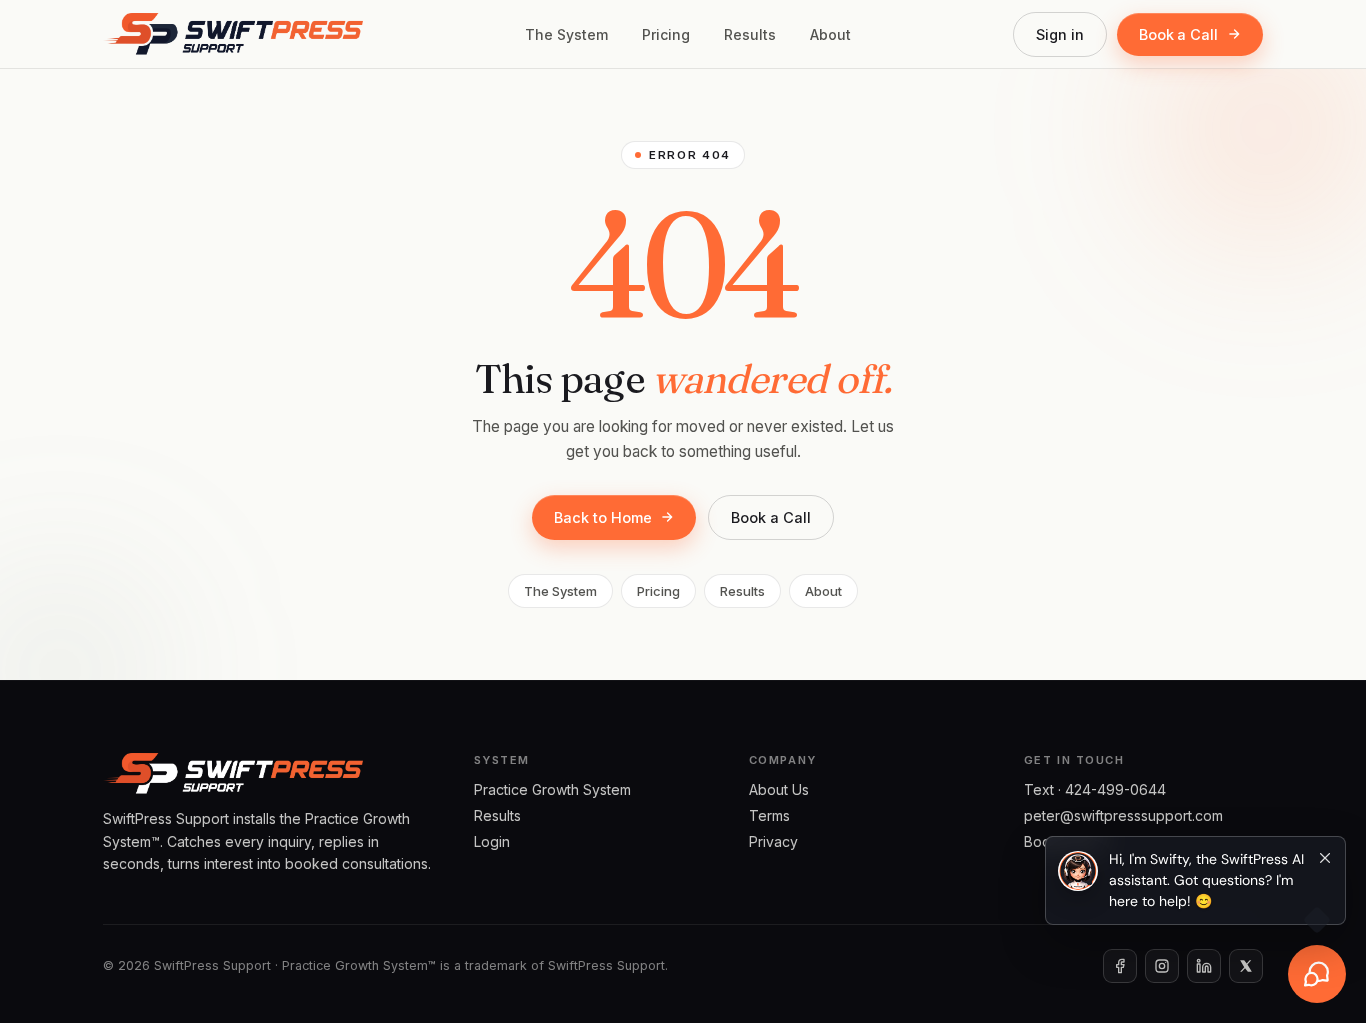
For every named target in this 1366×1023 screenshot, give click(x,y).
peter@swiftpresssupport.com (1123, 815)
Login (492, 841)
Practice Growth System (552, 789)
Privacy (773, 841)
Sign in (1060, 34)
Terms (769, 815)
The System (566, 34)
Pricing (666, 34)
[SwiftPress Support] (233, 34)
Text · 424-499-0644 (1095, 789)
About (830, 34)
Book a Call (1178, 34)
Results (750, 34)
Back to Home (602, 517)
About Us (779, 789)
